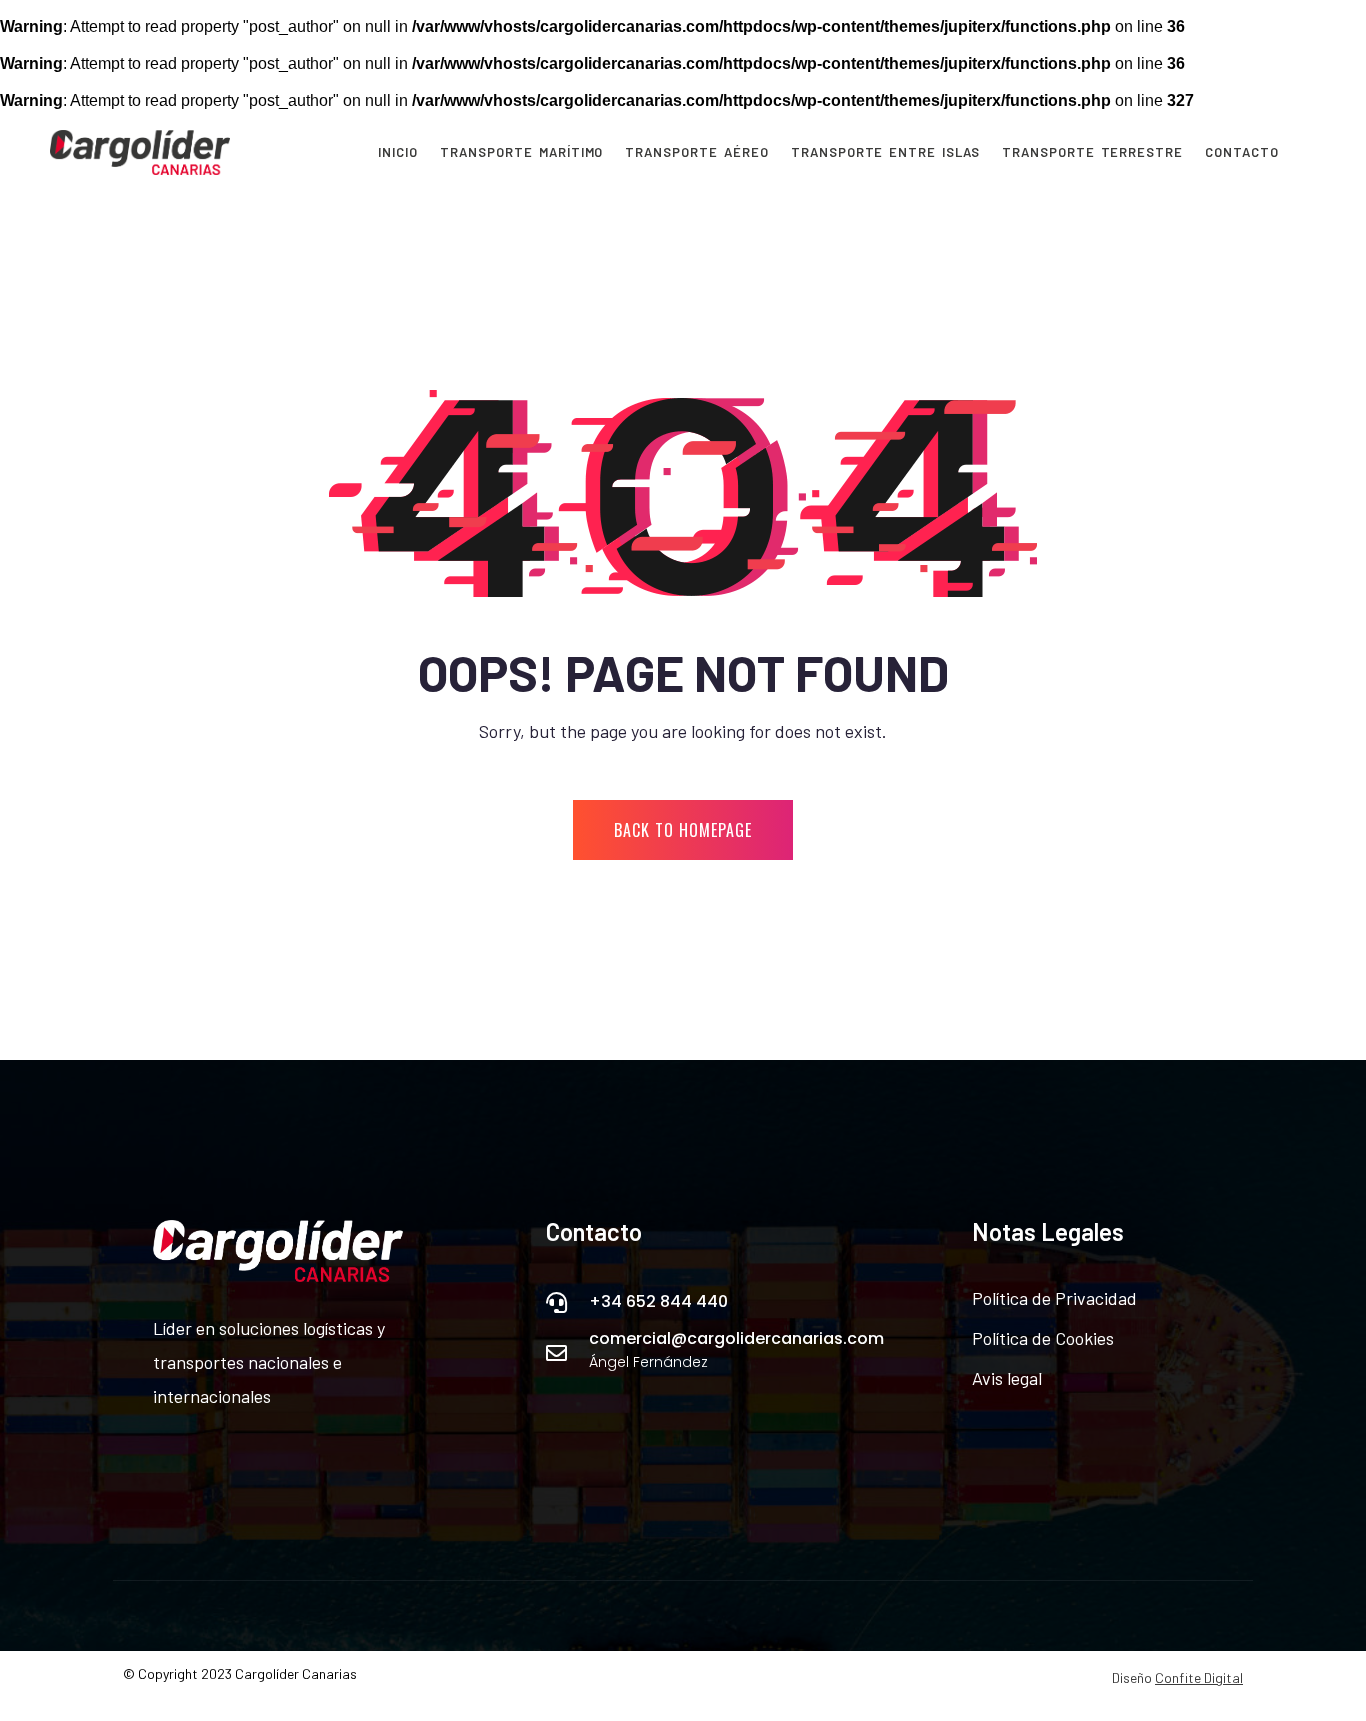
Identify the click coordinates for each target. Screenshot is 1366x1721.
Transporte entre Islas (885, 152)
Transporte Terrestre (1092, 152)
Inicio (398, 152)
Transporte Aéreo (696, 152)
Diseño (1177, 1677)
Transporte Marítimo (521, 152)
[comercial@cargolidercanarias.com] (556, 1353)
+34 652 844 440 (658, 1301)
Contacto (1242, 152)
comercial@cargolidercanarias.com (736, 1338)
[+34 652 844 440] (556, 1302)
